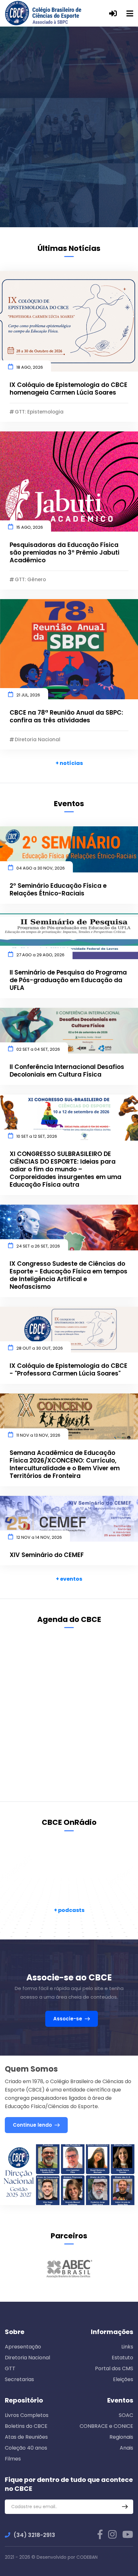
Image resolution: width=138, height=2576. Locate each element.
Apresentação (23, 2347)
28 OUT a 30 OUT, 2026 (40, 1348)
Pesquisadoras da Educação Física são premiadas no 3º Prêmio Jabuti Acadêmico (65, 553)
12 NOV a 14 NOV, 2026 (39, 1537)
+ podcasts (69, 1910)
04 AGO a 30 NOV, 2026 (41, 868)
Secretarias (19, 2379)
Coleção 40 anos (26, 2448)
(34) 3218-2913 (34, 2535)
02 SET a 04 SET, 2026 (38, 1049)
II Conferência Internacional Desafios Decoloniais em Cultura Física (67, 1071)
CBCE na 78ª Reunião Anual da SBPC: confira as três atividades (66, 717)
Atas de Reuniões (26, 2437)
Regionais (121, 2437)
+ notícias (69, 763)
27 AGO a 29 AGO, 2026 (40, 955)
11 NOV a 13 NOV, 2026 (38, 1435)
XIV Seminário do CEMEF (47, 1555)
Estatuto (122, 2358)
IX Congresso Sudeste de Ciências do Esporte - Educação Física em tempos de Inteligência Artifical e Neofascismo (69, 1275)
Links (127, 2347)
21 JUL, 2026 (28, 695)
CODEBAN (87, 2557)
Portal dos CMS (114, 2368)
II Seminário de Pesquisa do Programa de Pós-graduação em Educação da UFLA (68, 980)
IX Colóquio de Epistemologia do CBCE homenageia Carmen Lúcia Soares (69, 389)
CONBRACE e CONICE (106, 2426)
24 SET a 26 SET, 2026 (38, 1246)
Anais (126, 2448)
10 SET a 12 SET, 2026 (37, 1136)
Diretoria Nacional (27, 2358)
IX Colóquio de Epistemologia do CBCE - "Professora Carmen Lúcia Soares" (69, 1370)
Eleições (123, 2379)
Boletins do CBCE (26, 2426)
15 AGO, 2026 (30, 527)
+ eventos (69, 1579)
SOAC (126, 2415)
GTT (10, 2368)
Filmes (13, 2459)
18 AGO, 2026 (30, 367)
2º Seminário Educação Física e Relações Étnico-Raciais (58, 890)
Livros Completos (27, 2415)
